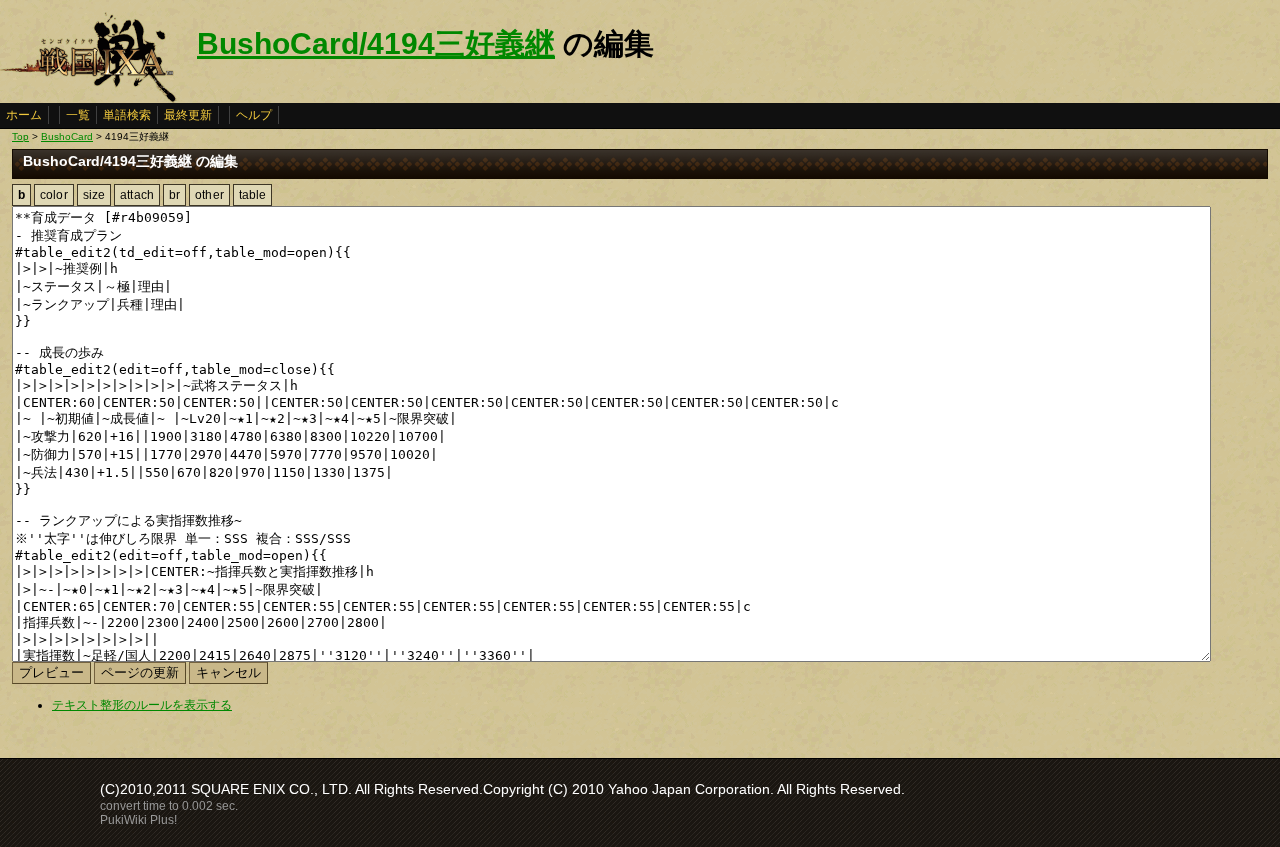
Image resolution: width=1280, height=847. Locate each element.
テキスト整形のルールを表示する (142, 705)
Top (20, 136)
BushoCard (67, 136)
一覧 (78, 115)
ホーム (24, 115)
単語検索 (127, 115)
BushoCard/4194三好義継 (376, 43)
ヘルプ (254, 115)
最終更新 (188, 115)
